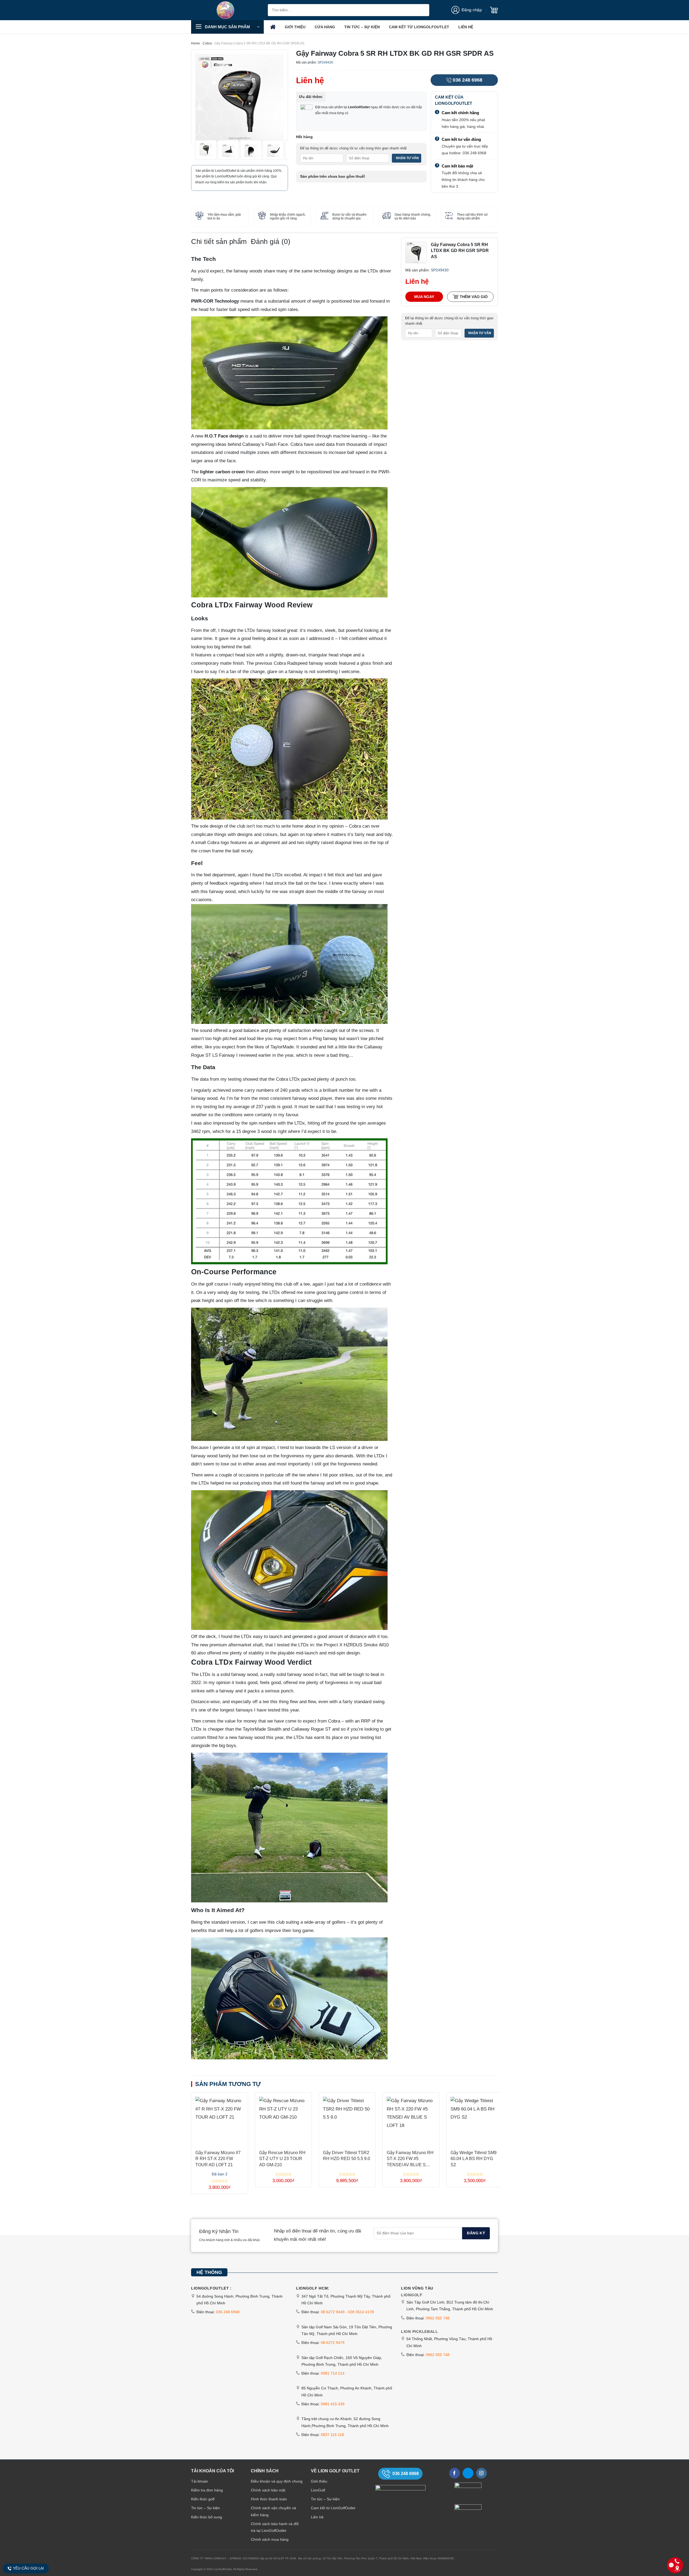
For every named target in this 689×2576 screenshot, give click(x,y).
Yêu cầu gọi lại (28, 2568)
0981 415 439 (333, 2404)
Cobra (207, 43)
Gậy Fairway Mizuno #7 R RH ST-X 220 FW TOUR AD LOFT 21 (218, 2159)
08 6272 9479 (333, 2343)
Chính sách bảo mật (268, 2490)
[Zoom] (199, 139)
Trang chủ (273, 27)
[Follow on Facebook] (455, 2473)
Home (196, 43)
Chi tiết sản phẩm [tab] (219, 241)
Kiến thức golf (203, 2499)
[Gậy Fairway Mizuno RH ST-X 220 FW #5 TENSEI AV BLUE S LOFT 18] (411, 2119)
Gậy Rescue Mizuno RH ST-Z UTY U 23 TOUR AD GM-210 (282, 2159)
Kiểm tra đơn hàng (207, 2490)
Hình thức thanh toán (269, 2499)
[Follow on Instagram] (481, 2473)
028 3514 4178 (361, 2312)
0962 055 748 (438, 2318)
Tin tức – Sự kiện (362, 27)
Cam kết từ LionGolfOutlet (419, 27)
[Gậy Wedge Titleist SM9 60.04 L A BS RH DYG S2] (475, 2119)
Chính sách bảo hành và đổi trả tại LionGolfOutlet (275, 2527)
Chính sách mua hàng (270, 2539)
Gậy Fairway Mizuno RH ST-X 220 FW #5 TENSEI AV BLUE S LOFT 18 (410, 2159)
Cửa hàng (325, 27)
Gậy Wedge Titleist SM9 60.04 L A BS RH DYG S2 (474, 2159)
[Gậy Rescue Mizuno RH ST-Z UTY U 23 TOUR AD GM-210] (283, 2119)
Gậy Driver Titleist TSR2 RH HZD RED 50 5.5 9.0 (347, 2156)
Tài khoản (200, 2481)
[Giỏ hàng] (494, 10)
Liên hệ (466, 27)
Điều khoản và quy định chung (277, 2481)
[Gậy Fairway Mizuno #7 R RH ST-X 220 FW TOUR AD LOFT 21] (220, 2119)
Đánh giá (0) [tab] (271, 241)
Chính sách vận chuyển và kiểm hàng (273, 2511)
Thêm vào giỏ (474, 297)
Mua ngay (424, 297)
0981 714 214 (333, 2373)
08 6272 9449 (333, 2312)
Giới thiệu (295, 27)
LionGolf (318, 2490)
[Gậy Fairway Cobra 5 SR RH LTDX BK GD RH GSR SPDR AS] (416, 252)
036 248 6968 (467, 80)
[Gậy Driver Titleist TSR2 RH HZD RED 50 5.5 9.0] (347, 2119)
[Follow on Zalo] (468, 2473)
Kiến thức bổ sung (207, 2517)
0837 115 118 (332, 2435)
